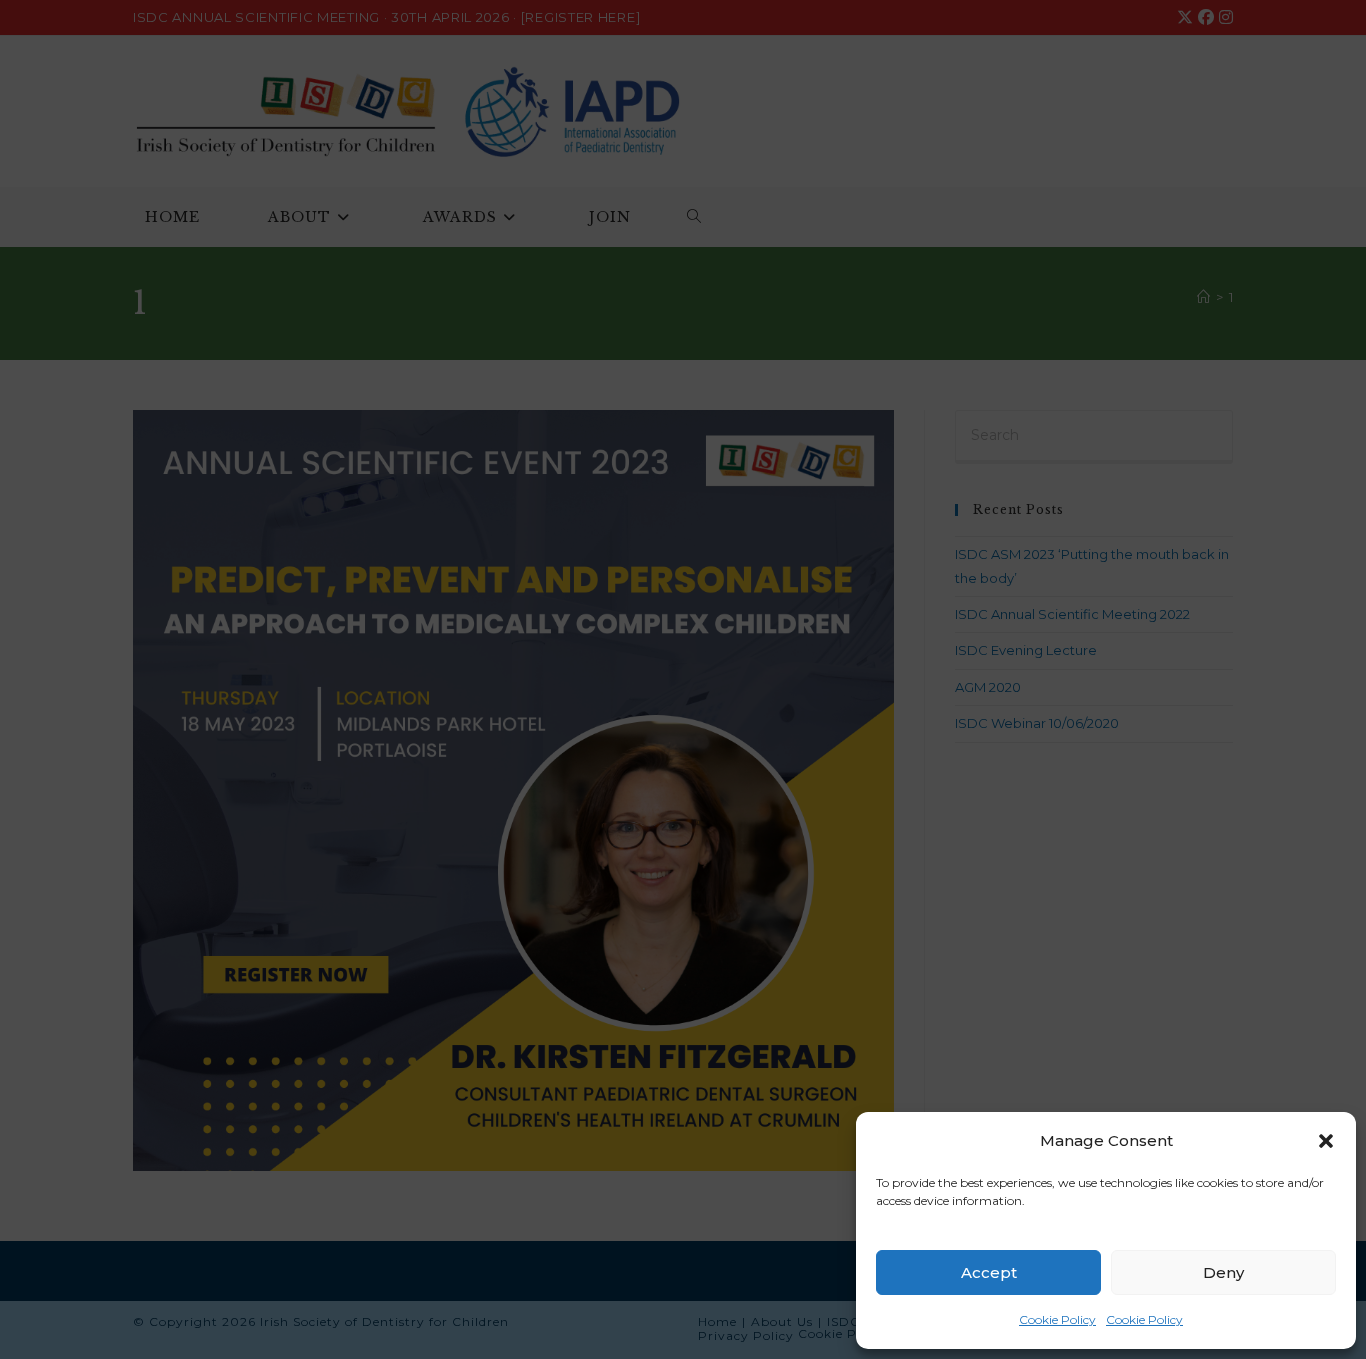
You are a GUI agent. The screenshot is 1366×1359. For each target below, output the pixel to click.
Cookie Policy (1057, 1319)
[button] (1326, 1141)
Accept (989, 1272)
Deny (1223, 1272)
